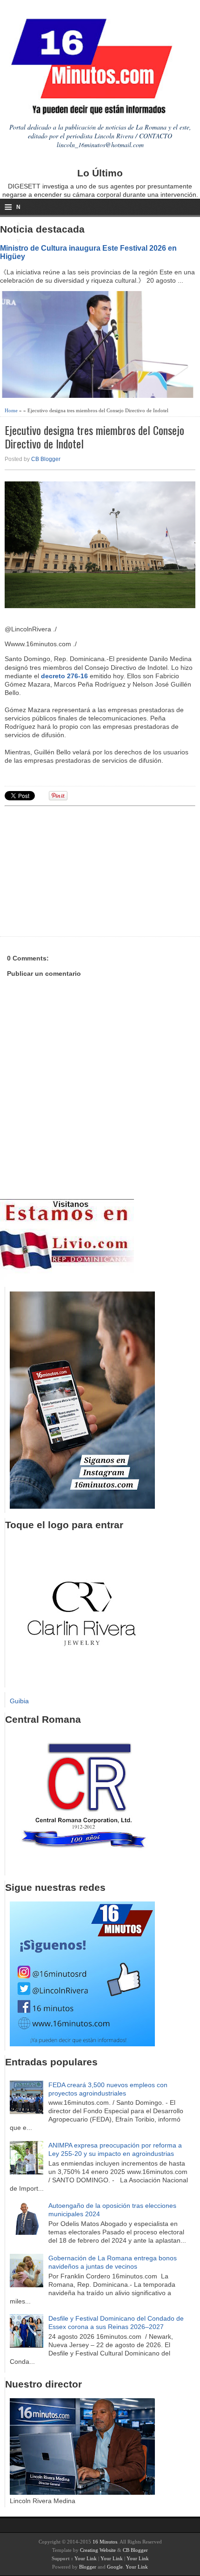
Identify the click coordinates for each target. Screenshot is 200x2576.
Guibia (19, 1701)
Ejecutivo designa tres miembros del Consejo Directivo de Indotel (94, 437)
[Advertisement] (77, 870)
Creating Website (98, 2550)
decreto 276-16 (64, 676)
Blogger (88, 2567)
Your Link (86, 2558)
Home (11, 410)
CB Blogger (46, 459)
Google (115, 2567)
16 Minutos (105, 2542)
